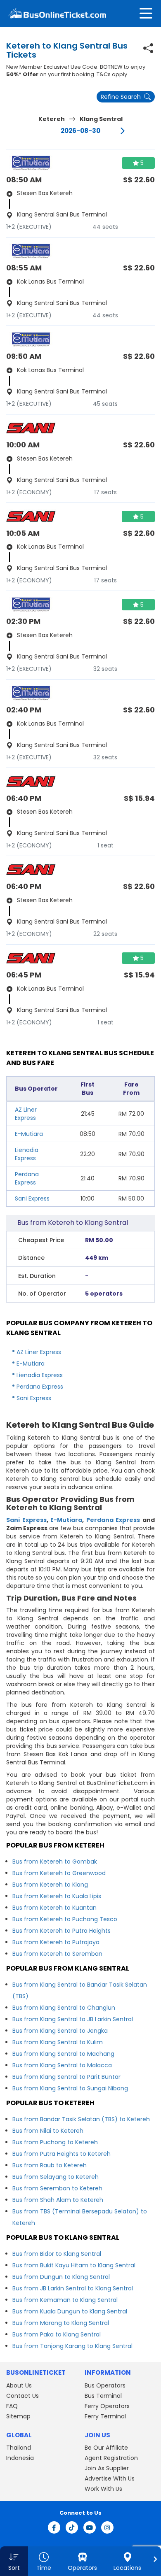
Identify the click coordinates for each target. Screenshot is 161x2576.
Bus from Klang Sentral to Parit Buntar (66, 2077)
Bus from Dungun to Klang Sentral (61, 2277)
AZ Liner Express (26, 1114)
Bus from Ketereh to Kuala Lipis (57, 1896)
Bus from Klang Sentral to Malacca (62, 2065)
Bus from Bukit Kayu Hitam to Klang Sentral (74, 2265)
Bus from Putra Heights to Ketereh (62, 2154)
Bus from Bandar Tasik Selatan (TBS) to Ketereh (81, 2119)
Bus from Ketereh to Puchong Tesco (65, 1919)
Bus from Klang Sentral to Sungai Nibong (70, 2088)
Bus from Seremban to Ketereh (57, 2188)
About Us (19, 2385)
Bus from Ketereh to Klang (50, 1885)
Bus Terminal (103, 2396)
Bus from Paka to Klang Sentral (57, 2334)
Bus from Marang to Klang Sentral (61, 2323)
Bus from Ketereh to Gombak (55, 1862)
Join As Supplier (107, 2468)
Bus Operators (105, 2385)
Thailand (19, 2448)
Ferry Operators (107, 2406)
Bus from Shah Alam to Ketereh (58, 2200)
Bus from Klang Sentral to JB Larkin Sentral (73, 2019)
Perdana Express (27, 1178)
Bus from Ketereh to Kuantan (54, 1908)
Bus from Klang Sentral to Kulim (58, 2042)
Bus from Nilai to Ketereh (48, 2131)
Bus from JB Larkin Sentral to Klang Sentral (73, 2288)
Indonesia (20, 2458)
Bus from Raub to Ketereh (50, 2165)
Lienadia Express (27, 1154)
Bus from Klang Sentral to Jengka (60, 2031)
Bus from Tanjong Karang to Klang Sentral (72, 2346)
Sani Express (32, 1198)
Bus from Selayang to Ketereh (56, 2177)
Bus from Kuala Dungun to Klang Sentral (70, 2311)
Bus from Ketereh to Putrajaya (56, 1942)
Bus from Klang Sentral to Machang (63, 2054)
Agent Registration (111, 2458)
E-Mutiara (29, 1134)
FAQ (12, 2406)
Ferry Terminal (105, 2416)
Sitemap (18, 2416)
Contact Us (22, 2396)
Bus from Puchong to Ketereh (55, 2142)
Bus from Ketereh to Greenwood (59, 1873)
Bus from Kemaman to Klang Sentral (65, 2300)
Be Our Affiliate (106, 2448)
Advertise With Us (110, 2478)
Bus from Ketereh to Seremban (57, 1954)
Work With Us (103, 2489)
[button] (14, 2561)
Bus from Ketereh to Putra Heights (62, 1931)
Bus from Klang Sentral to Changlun (64, 2008)
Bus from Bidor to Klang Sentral (57, 2254)
